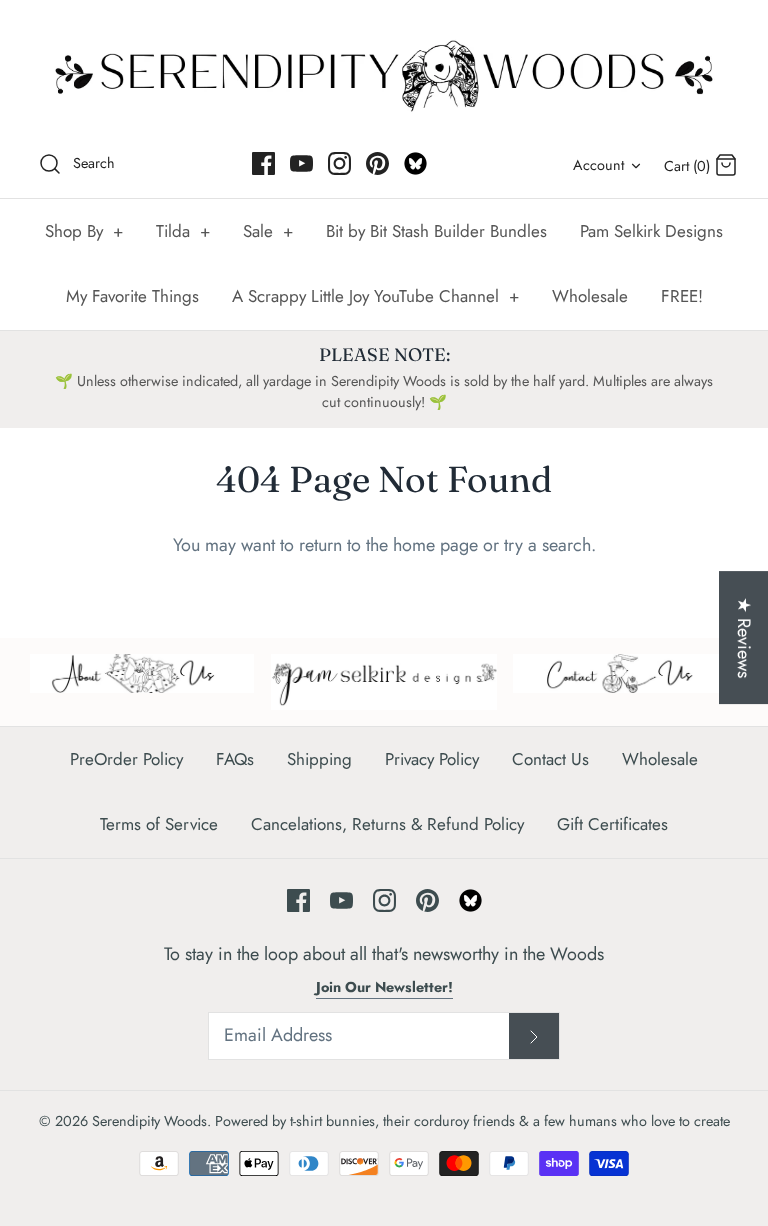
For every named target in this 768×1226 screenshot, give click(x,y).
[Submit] (534, 1036)
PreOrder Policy (126, 759)
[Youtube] (301, 163)
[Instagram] (339, 163)
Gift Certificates (612, 824)
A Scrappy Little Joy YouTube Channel (375, 296)
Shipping (319, 759)
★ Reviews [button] (744, 637)
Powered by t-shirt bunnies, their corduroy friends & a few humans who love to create (472, 1121)
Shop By (84, 231)
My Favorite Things (132, 296)
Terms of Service (159, 824)
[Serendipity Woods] (384, 71)
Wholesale (590, 296)
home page (435, 545)
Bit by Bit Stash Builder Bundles (436, 231)
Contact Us (550, 759)
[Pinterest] (377, 163)
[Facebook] (263, 163)
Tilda (183, 231)
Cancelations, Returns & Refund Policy (387, 824)
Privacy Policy (432, 759)
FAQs (235, 759)
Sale (268, 231)
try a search (547, 545)
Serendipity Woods (149, 1121)
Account (598, 165)
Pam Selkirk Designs (651, 231)
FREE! (682, 296)
